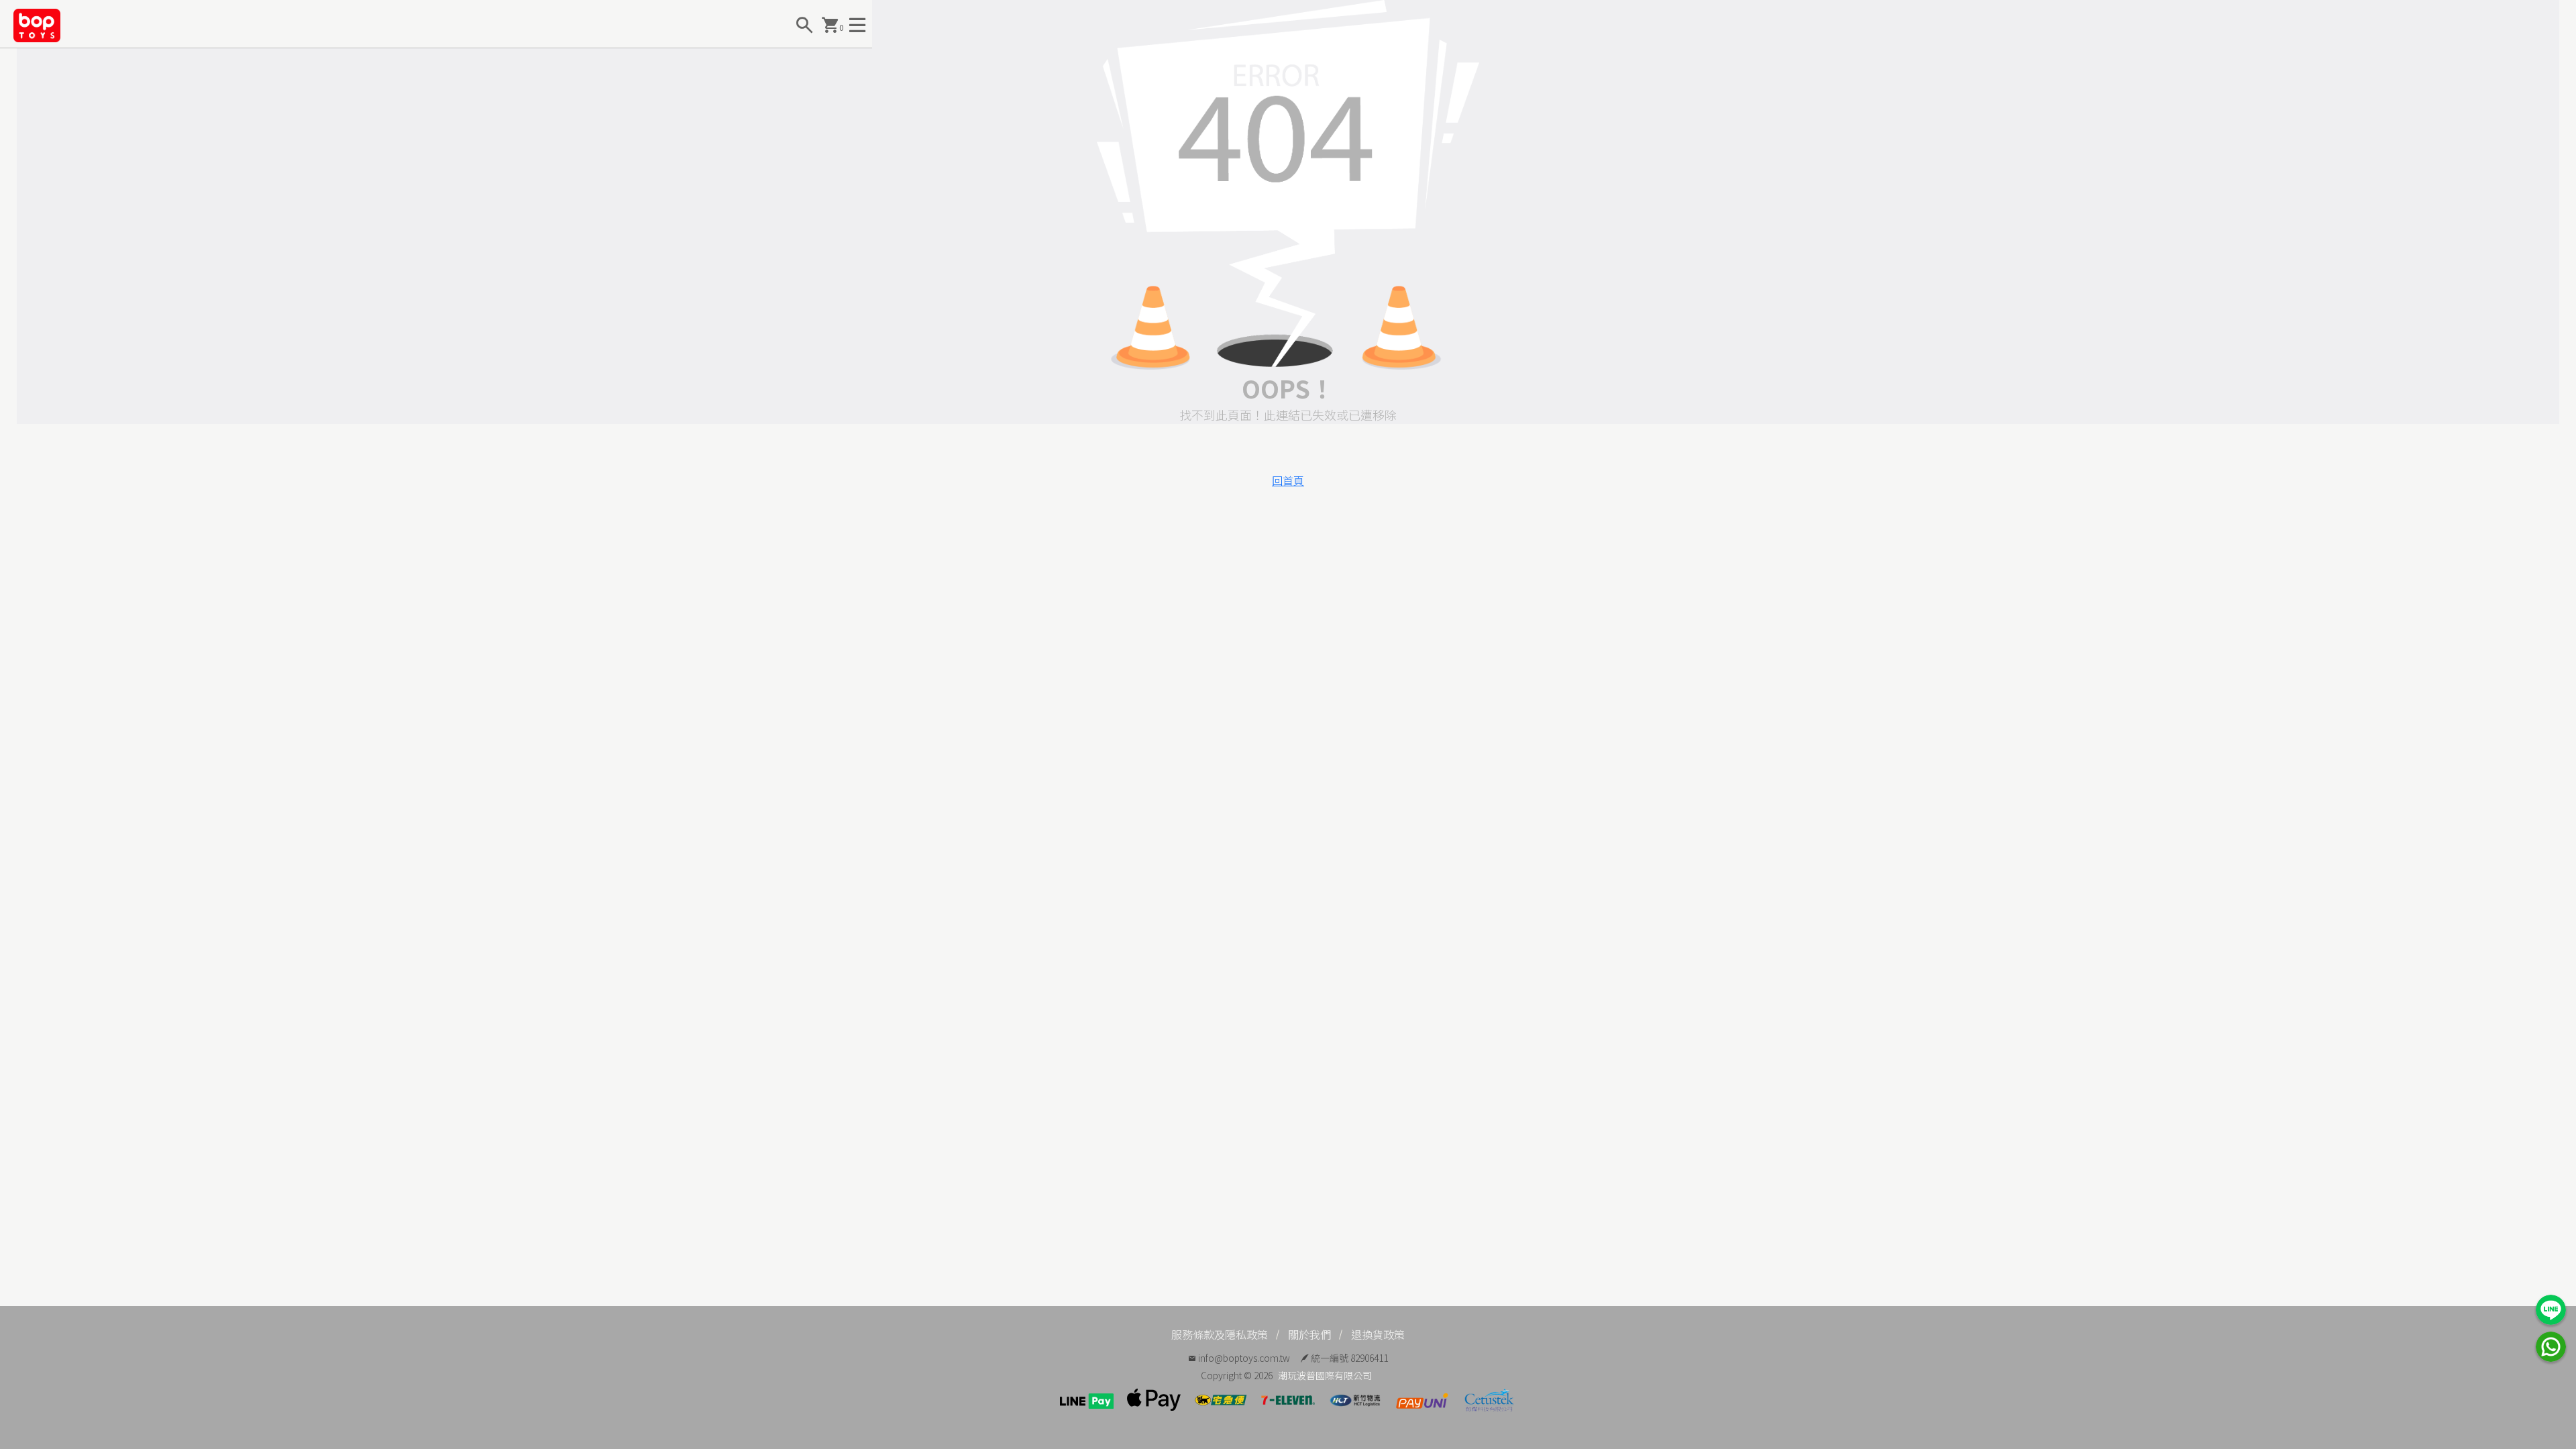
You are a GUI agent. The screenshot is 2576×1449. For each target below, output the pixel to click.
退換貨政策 (1378, 1334)
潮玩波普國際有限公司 (1325, 1375)
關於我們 (1309, 1334)
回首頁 (1288, 480)
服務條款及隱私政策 (1220, 1334)
